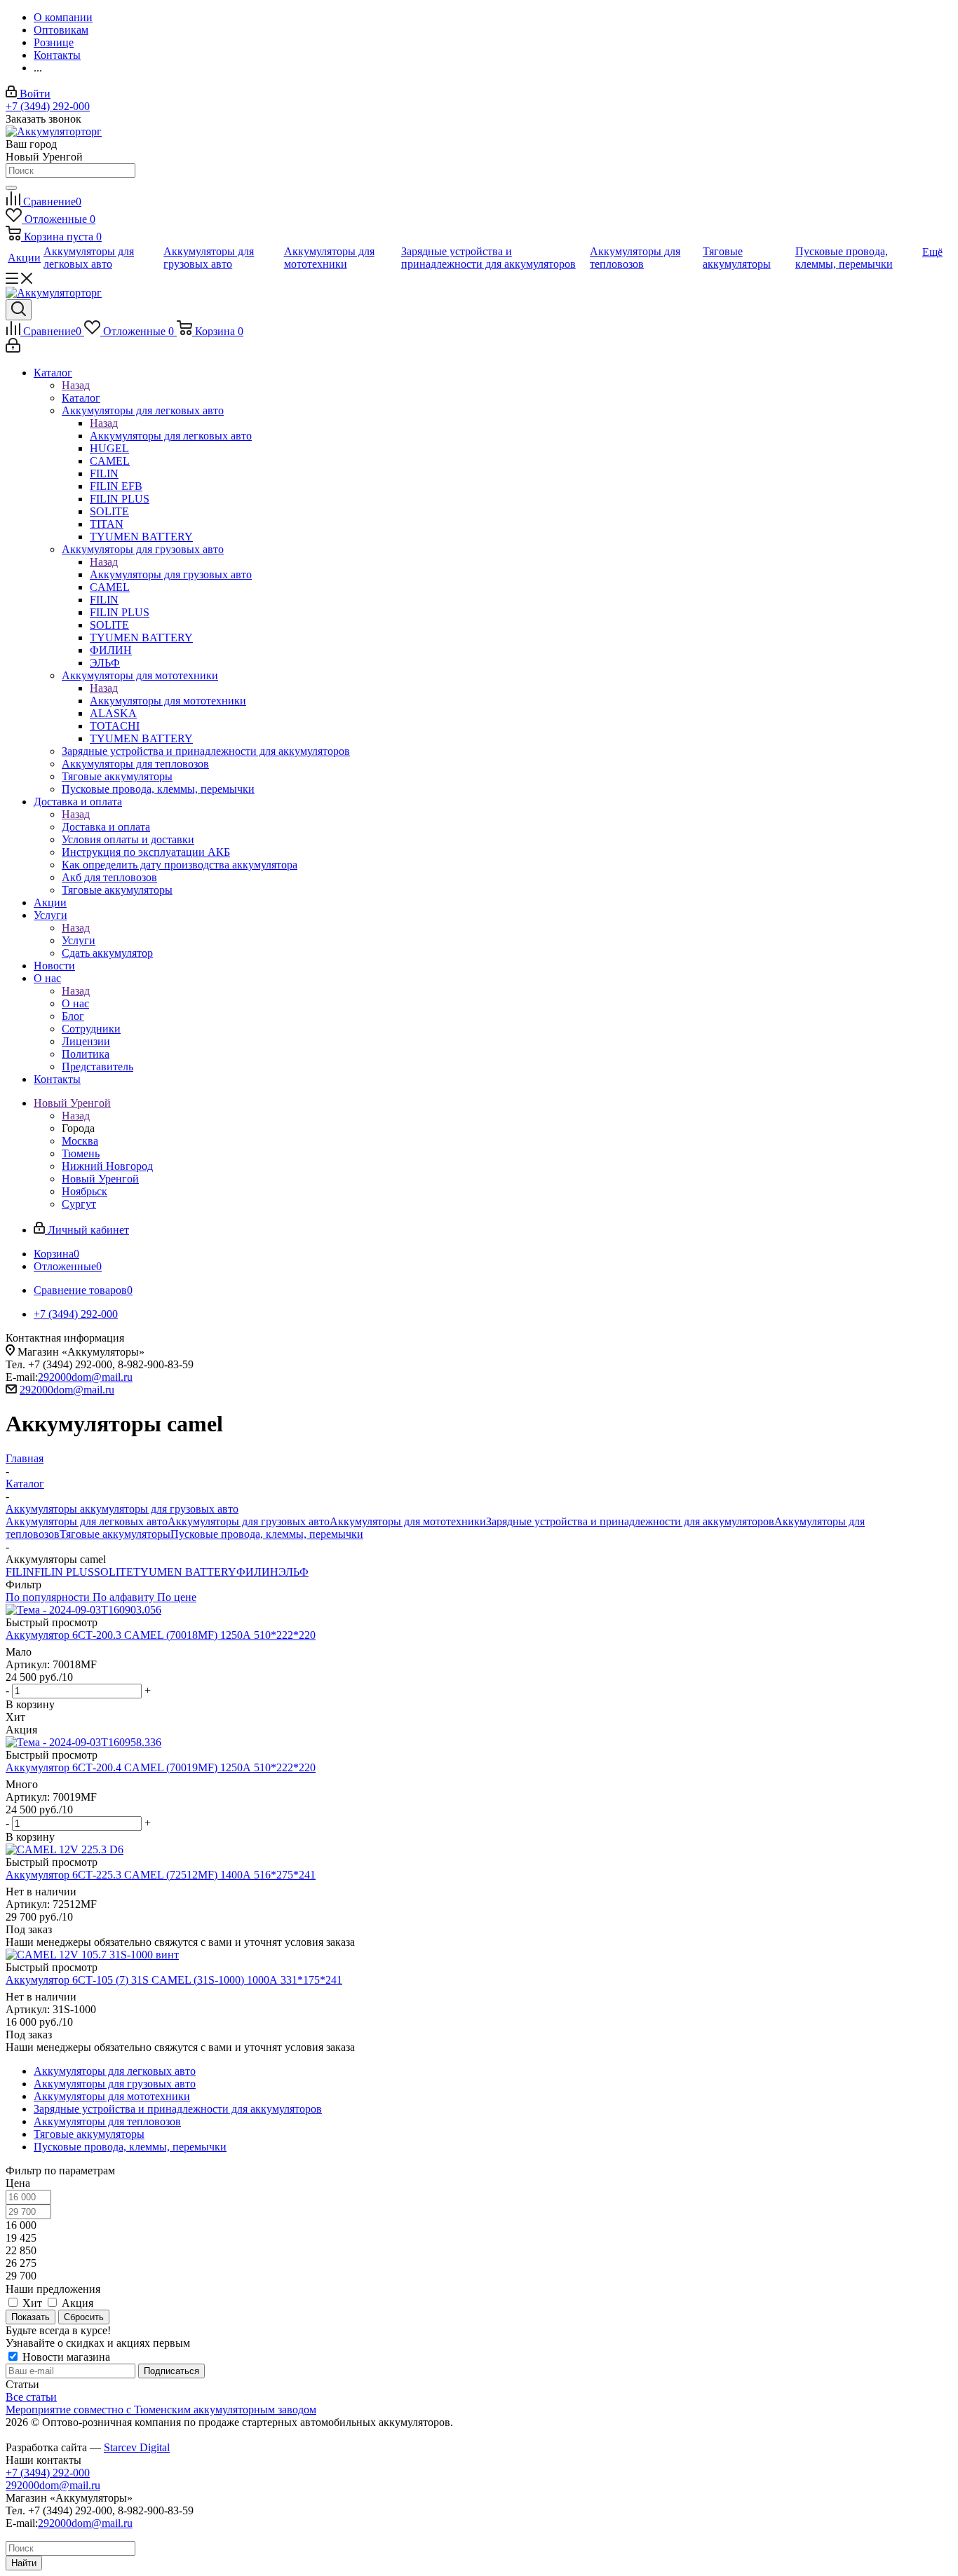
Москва (80, 1141)
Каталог (81, 398)
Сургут (79, 1204)
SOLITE (114, 1572)
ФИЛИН (257, 1572)
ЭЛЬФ (294, 1572)
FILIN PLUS (64, 1572)
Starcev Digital (137, 2447)
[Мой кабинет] (13, 349)
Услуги (79, 940)
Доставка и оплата (106, 827)
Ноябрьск (85, 1191)
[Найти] (11, 188)
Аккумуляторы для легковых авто (171, 436)
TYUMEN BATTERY (185, 1572)
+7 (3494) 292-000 (48, 106)
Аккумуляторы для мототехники (168, 701)
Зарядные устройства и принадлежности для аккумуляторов (630, 1521)
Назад (76, 385)
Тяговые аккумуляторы (115, 1534)
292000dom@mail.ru (85, 1377)
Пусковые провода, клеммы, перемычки (267, 1534)
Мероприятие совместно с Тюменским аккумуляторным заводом (161, 2410)
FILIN (20, 1572)
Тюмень (81, 1153)
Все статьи (31, 2397)
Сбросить (84, 2317)
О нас (75, 1003)
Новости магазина (65, 2357)
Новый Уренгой (100, 1179)
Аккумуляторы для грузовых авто (171, 574)
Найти (24, 2563)
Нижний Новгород (107, 1166)
